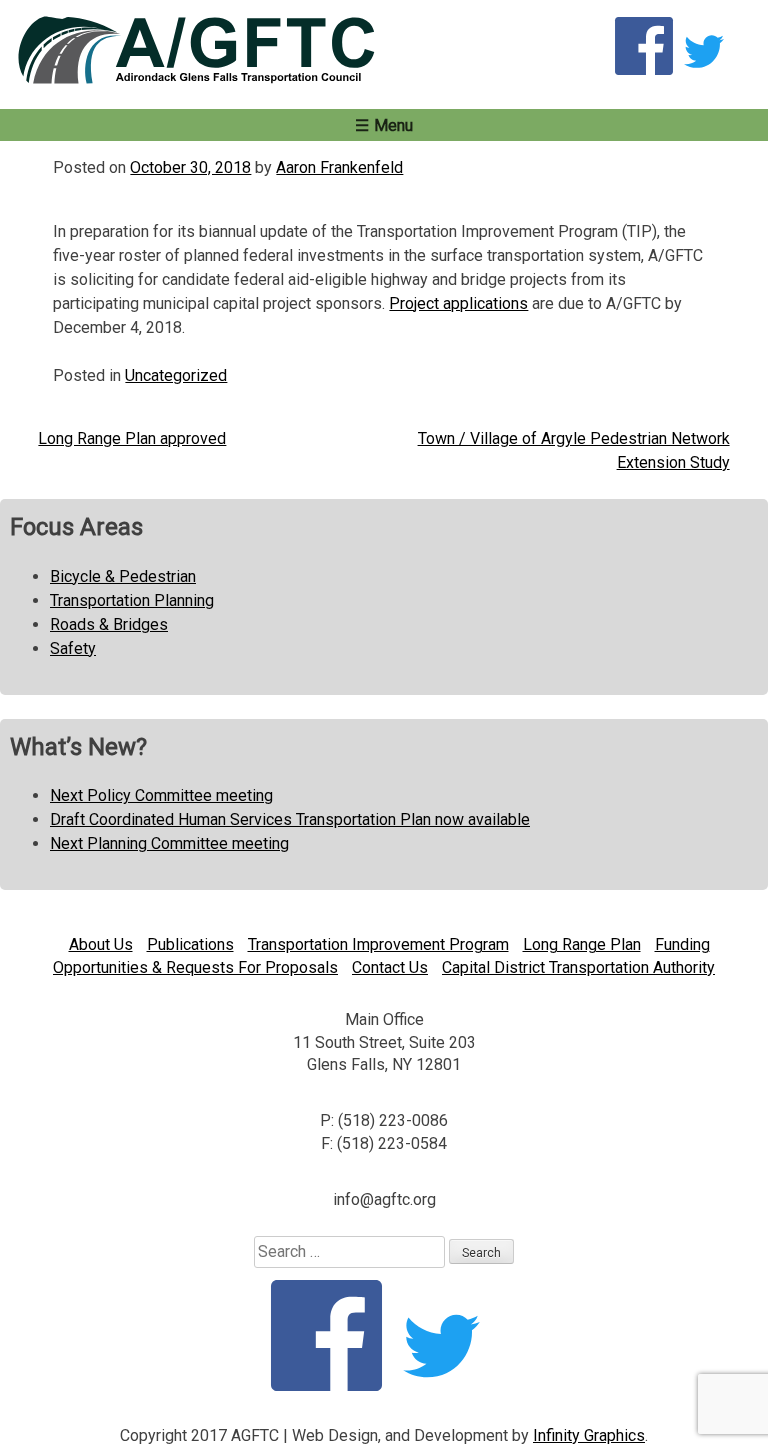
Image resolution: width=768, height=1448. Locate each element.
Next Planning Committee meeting (169, 843)
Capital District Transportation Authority (578, 967)
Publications (190, 944)
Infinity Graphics (589, 1435)
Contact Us (390, 967)
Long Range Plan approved (132, 438)
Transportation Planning (132, 600)
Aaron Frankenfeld (339, 167)
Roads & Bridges (109, 624)
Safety (73, 648)
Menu (393, 125)
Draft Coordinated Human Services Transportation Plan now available (290, 819)
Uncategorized (176, 375)
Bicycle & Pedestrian (123, 576)
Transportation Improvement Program (378, 944)
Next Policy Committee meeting (161, 795)
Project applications (458, 303)
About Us (101, 944)
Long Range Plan (582, 944)
